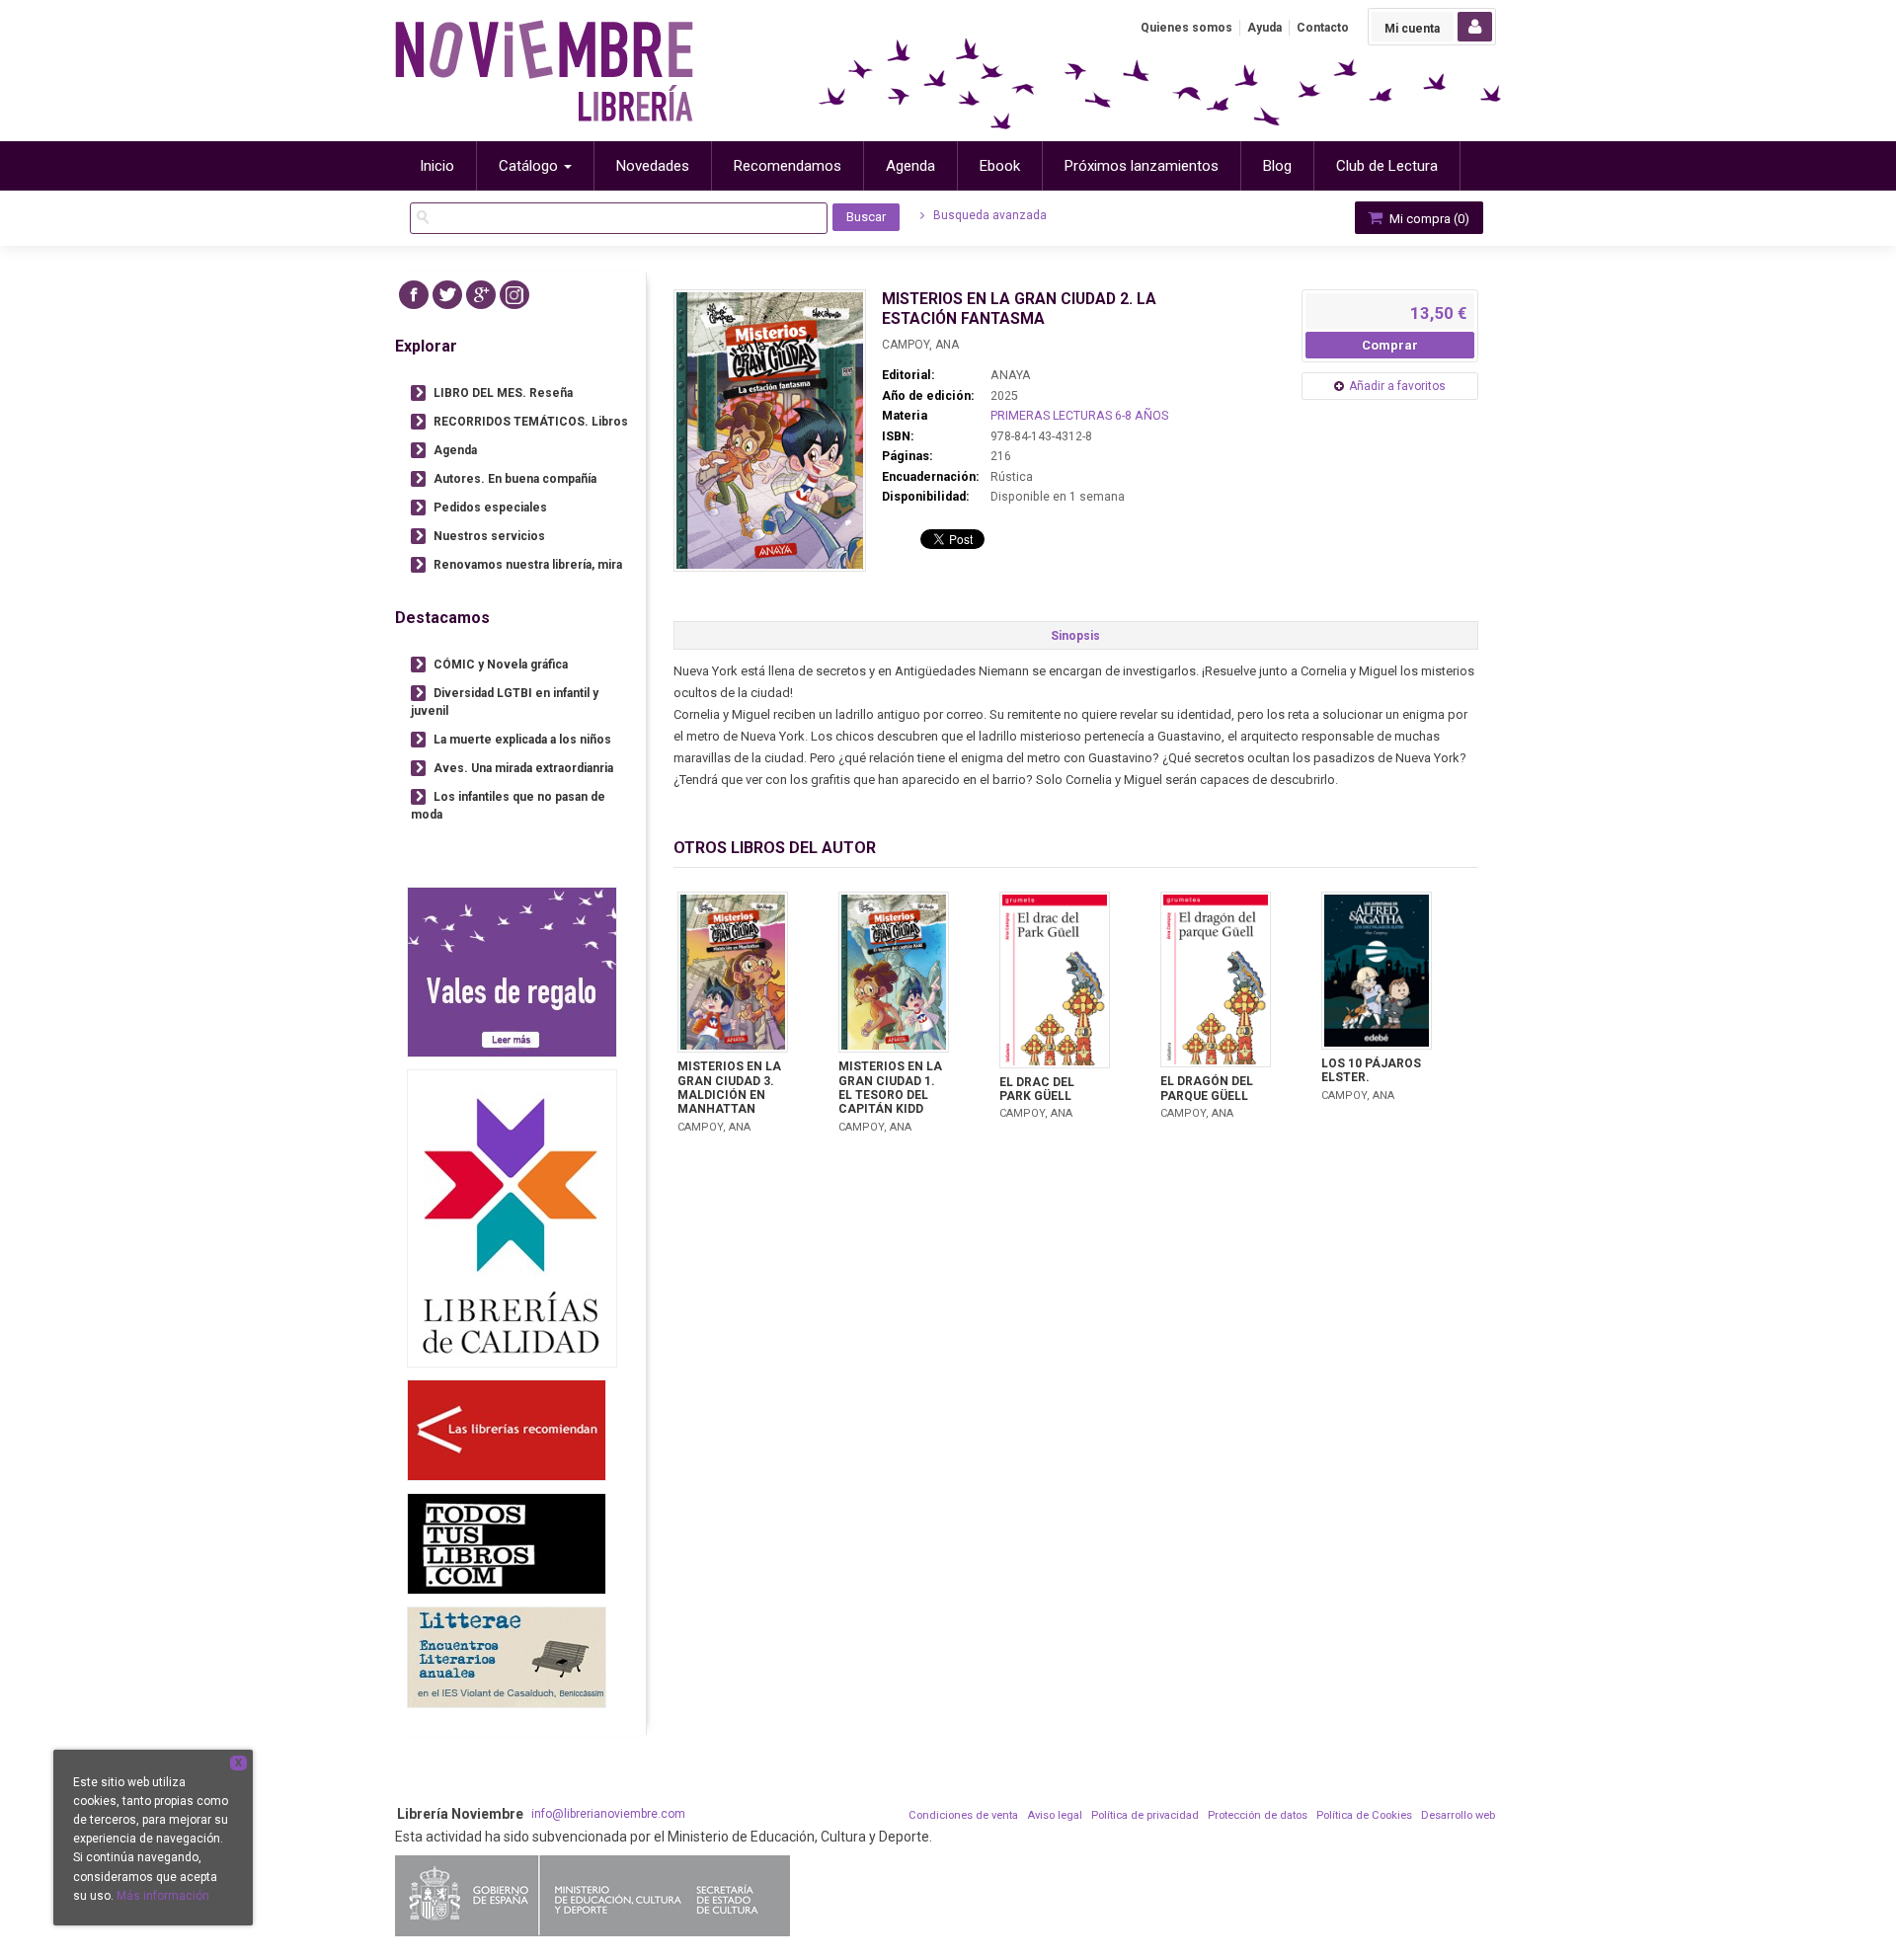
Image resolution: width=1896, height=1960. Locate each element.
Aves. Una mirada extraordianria (523, 768)
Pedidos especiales (490, 508)
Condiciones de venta (963, 1815)
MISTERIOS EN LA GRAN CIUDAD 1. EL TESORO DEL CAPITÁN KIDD (890, 1088)
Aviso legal (1055, 1815)
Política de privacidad (1145, 1815)
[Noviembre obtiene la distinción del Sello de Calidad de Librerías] (512, 1218)
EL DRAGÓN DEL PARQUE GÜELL (1207, 1088)
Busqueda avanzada (988, 215)
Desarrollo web (1458, 1815)
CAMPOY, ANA (920, 345)
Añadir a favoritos (1397, 386)
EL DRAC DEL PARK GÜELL (1037, 1089)
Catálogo (530, 166)
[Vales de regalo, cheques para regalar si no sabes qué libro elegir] (512, 972)
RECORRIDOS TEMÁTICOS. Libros (531, 422)
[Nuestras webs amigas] (507, 1430)
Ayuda (1264, 28)
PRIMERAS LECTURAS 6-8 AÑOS (1079, 416)
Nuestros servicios (489, 536)
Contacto (1323, 28)
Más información (163, 1896)
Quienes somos (1186, 28)
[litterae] (507, 1657)
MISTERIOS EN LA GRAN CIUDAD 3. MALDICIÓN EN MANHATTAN (729, 1088)
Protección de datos (1258, 1815)
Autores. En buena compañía (515, 479)
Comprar (1390, 345)
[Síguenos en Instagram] (514, 295)
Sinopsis (1075, 636)
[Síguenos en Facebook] (414, 295)
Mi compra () (1428, 219)
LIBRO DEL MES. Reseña (503, 393)
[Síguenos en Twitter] (447, 295)
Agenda (455, 450)
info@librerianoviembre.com (608, 1814)
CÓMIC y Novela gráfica (501, 665)
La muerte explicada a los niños (522, 740)
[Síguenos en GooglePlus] (481, 295)
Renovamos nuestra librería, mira (528, 565)
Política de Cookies (1364, 1815)
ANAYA (1011, 375)
